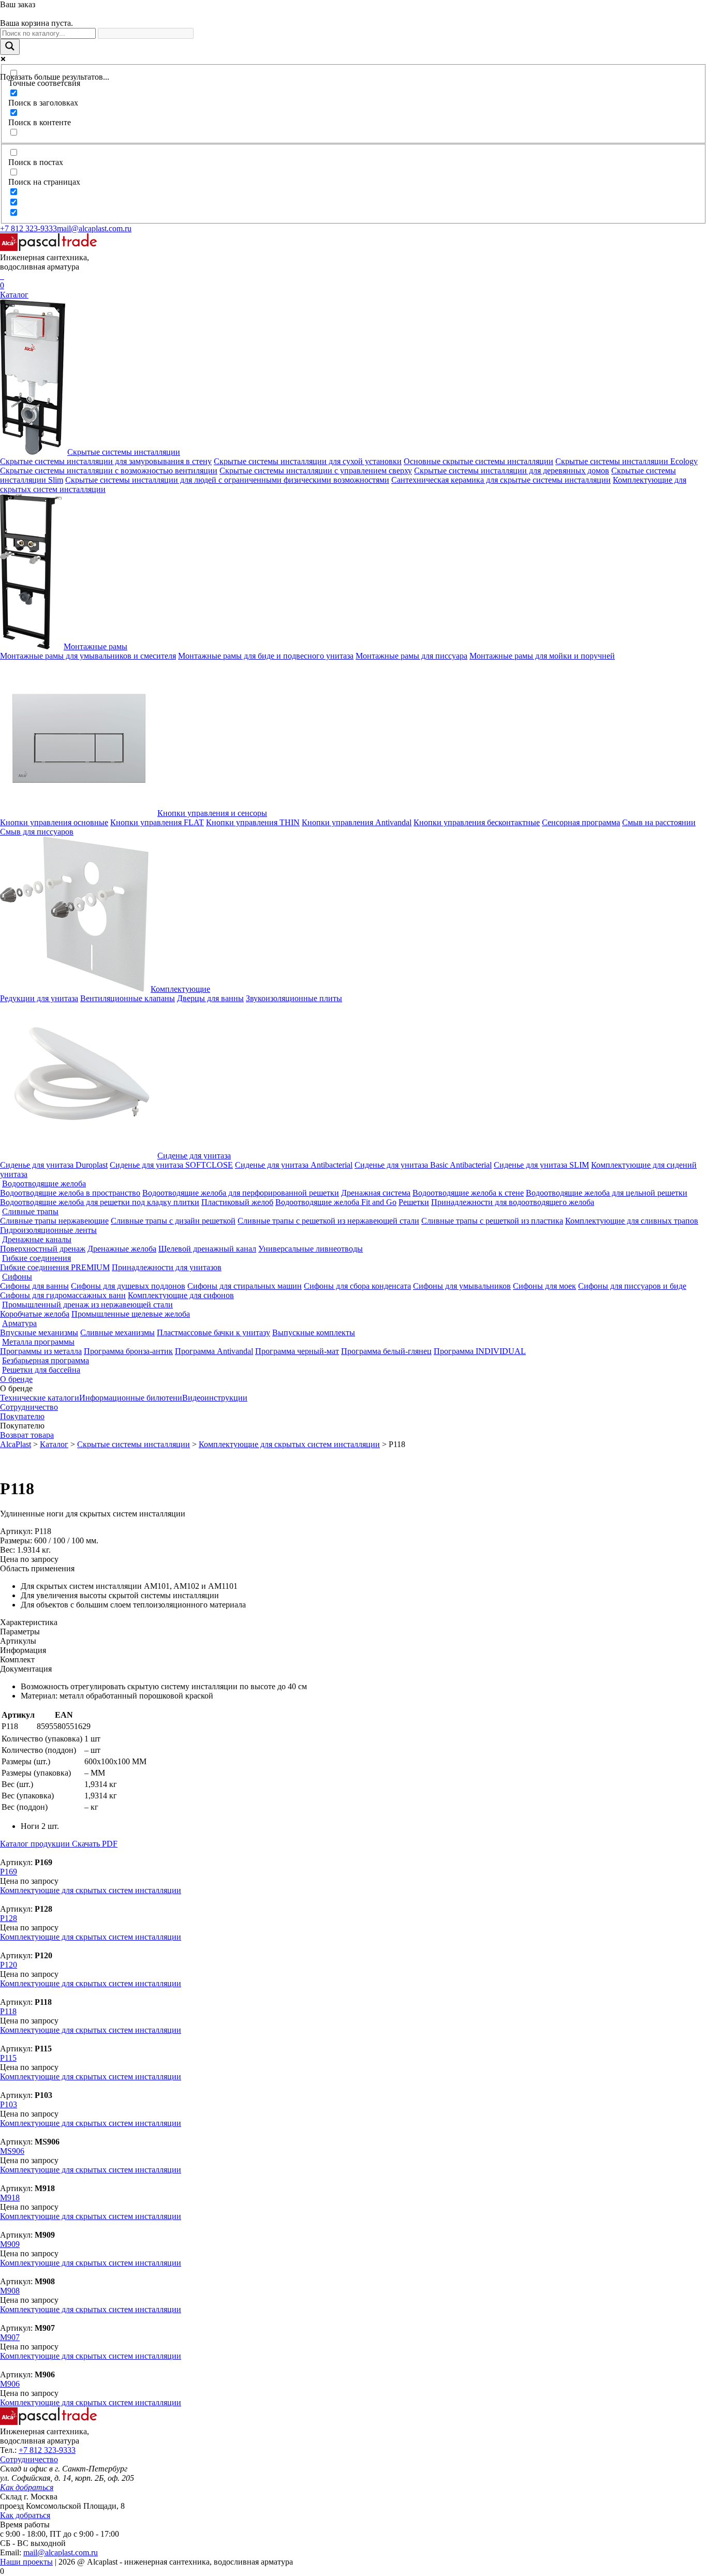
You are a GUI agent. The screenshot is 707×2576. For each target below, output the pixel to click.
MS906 (12, 2151)
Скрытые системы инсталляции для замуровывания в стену (106, 461)
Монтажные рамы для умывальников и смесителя (88, 656)
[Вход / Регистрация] (3, 276)
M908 (10, 2291)
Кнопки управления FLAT (157, 822)
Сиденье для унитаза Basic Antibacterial (423, 1165)
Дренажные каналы (37, 1239)
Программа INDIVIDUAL (480, 1351)
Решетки (414, 1202)
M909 (10, 2244)
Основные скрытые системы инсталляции (478, 461)
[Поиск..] (1, 276)
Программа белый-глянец (386, 1351)
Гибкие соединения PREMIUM (55, 1267)
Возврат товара (27, 1435)
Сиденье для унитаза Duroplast (54, 1165)
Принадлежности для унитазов (167, 1267)
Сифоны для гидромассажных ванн (63, 1295)
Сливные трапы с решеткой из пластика (492, 1221)
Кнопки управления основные (54, 822)
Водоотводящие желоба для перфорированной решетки (241, 1193)
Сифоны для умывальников (462, 1286)
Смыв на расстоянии (659, 822)
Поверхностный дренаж (43, 1249)
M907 (10, 2337)
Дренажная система (376, 1193)
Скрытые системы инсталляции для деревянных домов (512, 471)
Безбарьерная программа (46, 1360)
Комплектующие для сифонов (181, 1295)
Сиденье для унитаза (194, 1156)
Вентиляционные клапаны (128, 998)
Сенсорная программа (581, 822)
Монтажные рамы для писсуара (411, 656)
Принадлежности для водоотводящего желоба (513, 1202)
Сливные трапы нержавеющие (54, 1221)
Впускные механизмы (39, 1332)
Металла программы (38, 1342)
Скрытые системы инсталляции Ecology (627, 461)
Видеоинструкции (215, 1398)
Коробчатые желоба (35, 1314)
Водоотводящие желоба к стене (468, 1193)
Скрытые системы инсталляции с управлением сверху (316, 471)
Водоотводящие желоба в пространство (70, 1193)
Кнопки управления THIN (253, 822)
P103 (9, 2104)
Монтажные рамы (95, 646)
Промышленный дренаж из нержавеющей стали (87, 1305)
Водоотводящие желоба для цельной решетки (607, 1193)
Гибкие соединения (36, 1258)
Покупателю (22, 1416)
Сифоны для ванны (34, 1286)
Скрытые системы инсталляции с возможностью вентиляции (109, 471)
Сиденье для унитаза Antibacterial (294, 1165)
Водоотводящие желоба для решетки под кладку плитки (100, 1202)
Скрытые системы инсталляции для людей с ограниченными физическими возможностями (227, 480)
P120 (9, 1965)
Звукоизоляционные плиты (294, 998)
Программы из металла (41, 1351)
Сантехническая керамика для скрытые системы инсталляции (501, 480)
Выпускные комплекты (314, 1332)
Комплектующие (180, 989)
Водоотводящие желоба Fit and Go (336, 1202)
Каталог (14, 295)
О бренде (16, 1379)
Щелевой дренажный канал (207, 1249)
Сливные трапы (30, 1211)
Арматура (19, 1323)
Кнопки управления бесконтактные (477, 822)
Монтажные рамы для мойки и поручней (542, 656)
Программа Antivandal (214, 1351)
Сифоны (17, 1277)
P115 (8, 2058)
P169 (9, 1872)
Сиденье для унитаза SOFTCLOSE (171, 1165)
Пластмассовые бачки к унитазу (213, 1332)
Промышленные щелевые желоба (131, 1314)
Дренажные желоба (122, 1249)
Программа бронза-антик (128, 1351)
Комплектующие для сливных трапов (632, 1221)
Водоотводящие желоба (44, 1183)
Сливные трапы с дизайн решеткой (173, 1221)
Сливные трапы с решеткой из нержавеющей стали (328, 1221)
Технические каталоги (40, 1398)
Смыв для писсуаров (37, 832)
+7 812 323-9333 (28, 228)
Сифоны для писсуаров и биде (632, 1286)
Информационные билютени (131, 1398)
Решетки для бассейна (41, 1370)
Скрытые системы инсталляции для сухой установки (308, 461)
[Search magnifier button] (10, 47)
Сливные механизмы (117, 1332)
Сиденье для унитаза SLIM (541, 1165)
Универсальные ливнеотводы (311, 1249)
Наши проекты (26, 2562)
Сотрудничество (29, 1407)
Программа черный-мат (297, 1351)
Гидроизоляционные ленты (48, 1230)
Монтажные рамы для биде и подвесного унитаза (266, 656)
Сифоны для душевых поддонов (128, 1286)
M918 (10, 2198)
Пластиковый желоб (237, 1202)
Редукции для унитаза (39, 998)
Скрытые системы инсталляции (124, 452)
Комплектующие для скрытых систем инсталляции (91, 1890)
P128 (9, 1918)
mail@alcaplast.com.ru (94, 228)
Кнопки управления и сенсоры (212, 813)
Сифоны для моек (544, 1286)
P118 (8, 2011)
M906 (10, 2384)
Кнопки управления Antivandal (357, 822)
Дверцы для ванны (210, 998)
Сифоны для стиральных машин (245, 1286)
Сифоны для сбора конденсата (357, 1286)
